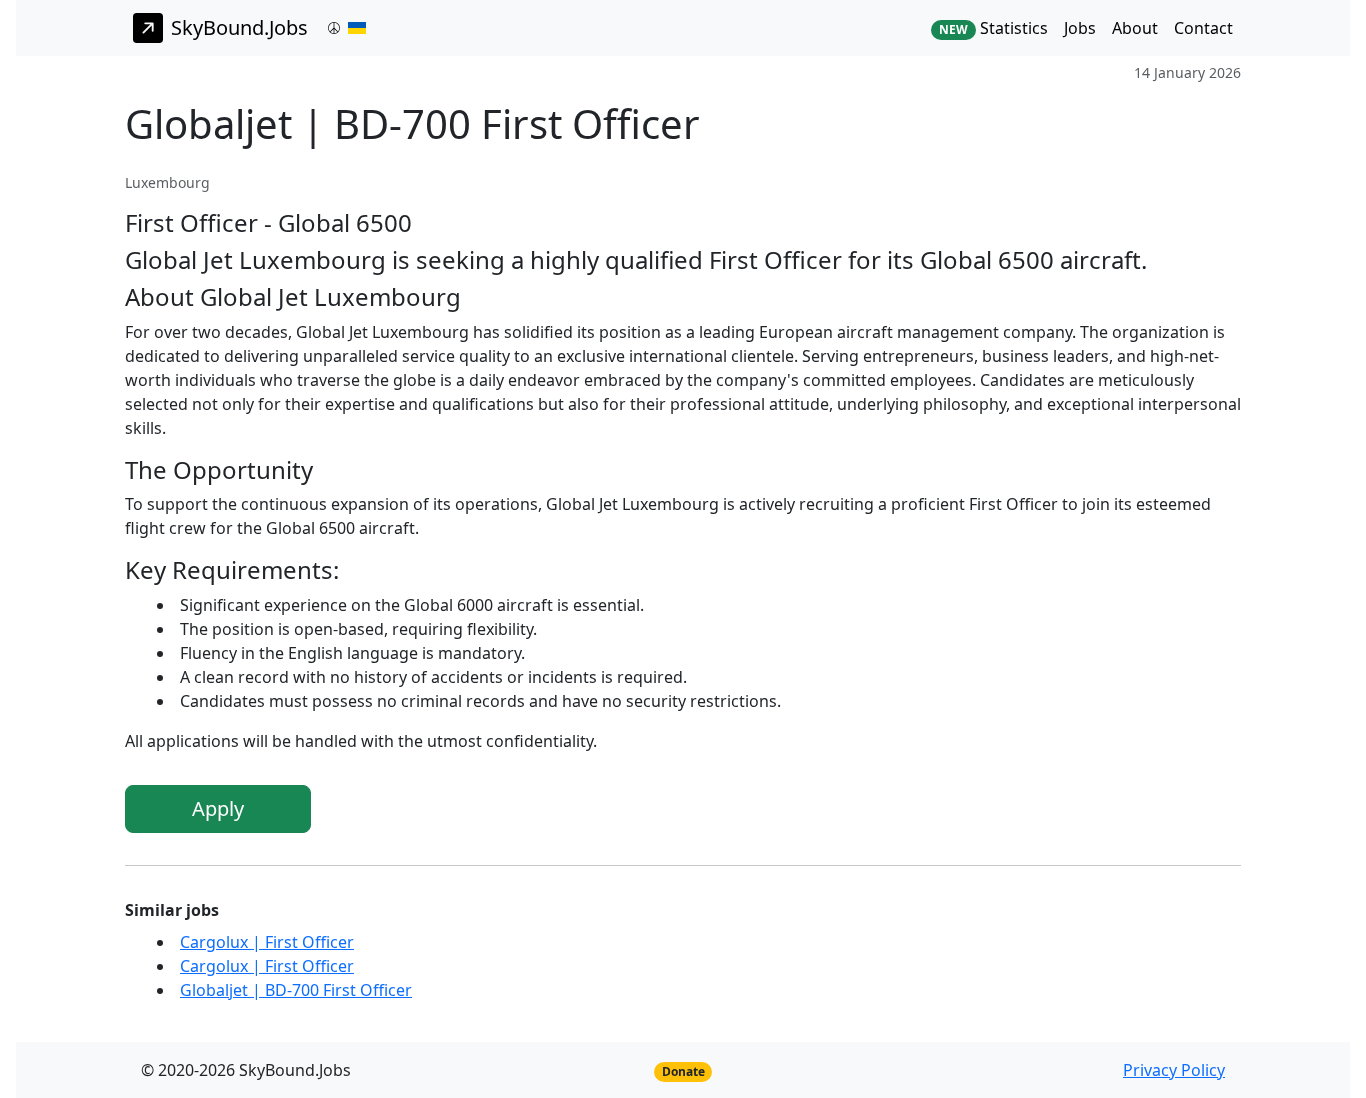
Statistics (993, 28)
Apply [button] (218, 808)
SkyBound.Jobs (239, 27)
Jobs (1080, 28)
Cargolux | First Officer (267, 942)
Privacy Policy (1174, 1070)
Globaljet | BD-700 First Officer (296, 990)
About (1135, 28)
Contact (1203, 28)
